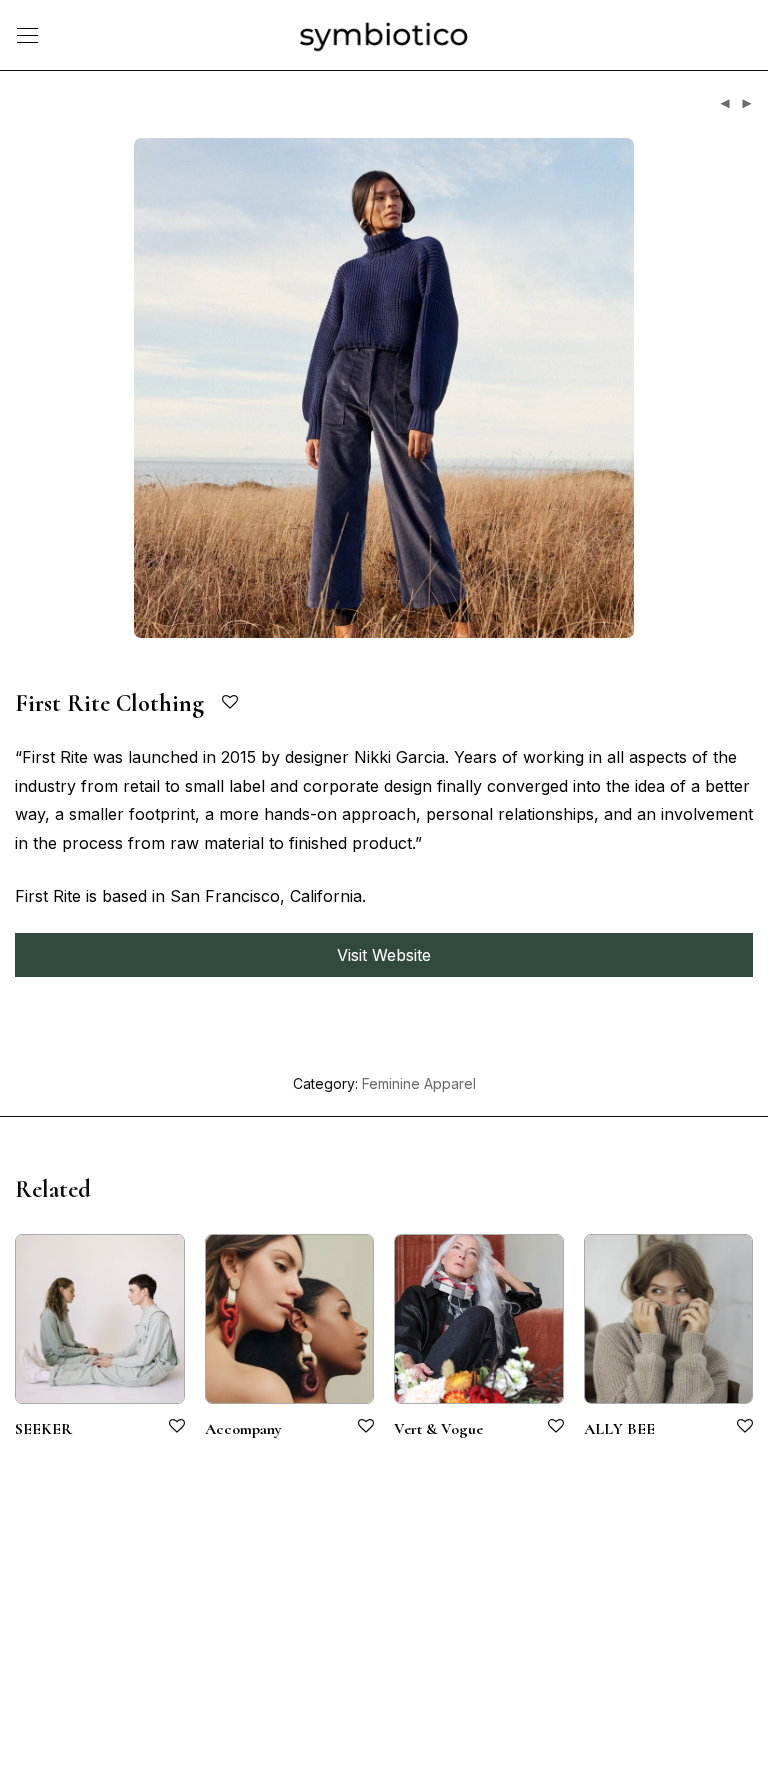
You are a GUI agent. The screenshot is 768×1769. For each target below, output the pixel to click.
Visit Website (384, 955)
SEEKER (43, 1429)
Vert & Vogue (438, 1429)
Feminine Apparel (419, 1083)
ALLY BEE (619, 1429)
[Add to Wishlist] (231, 702)
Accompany (243, 1429)
